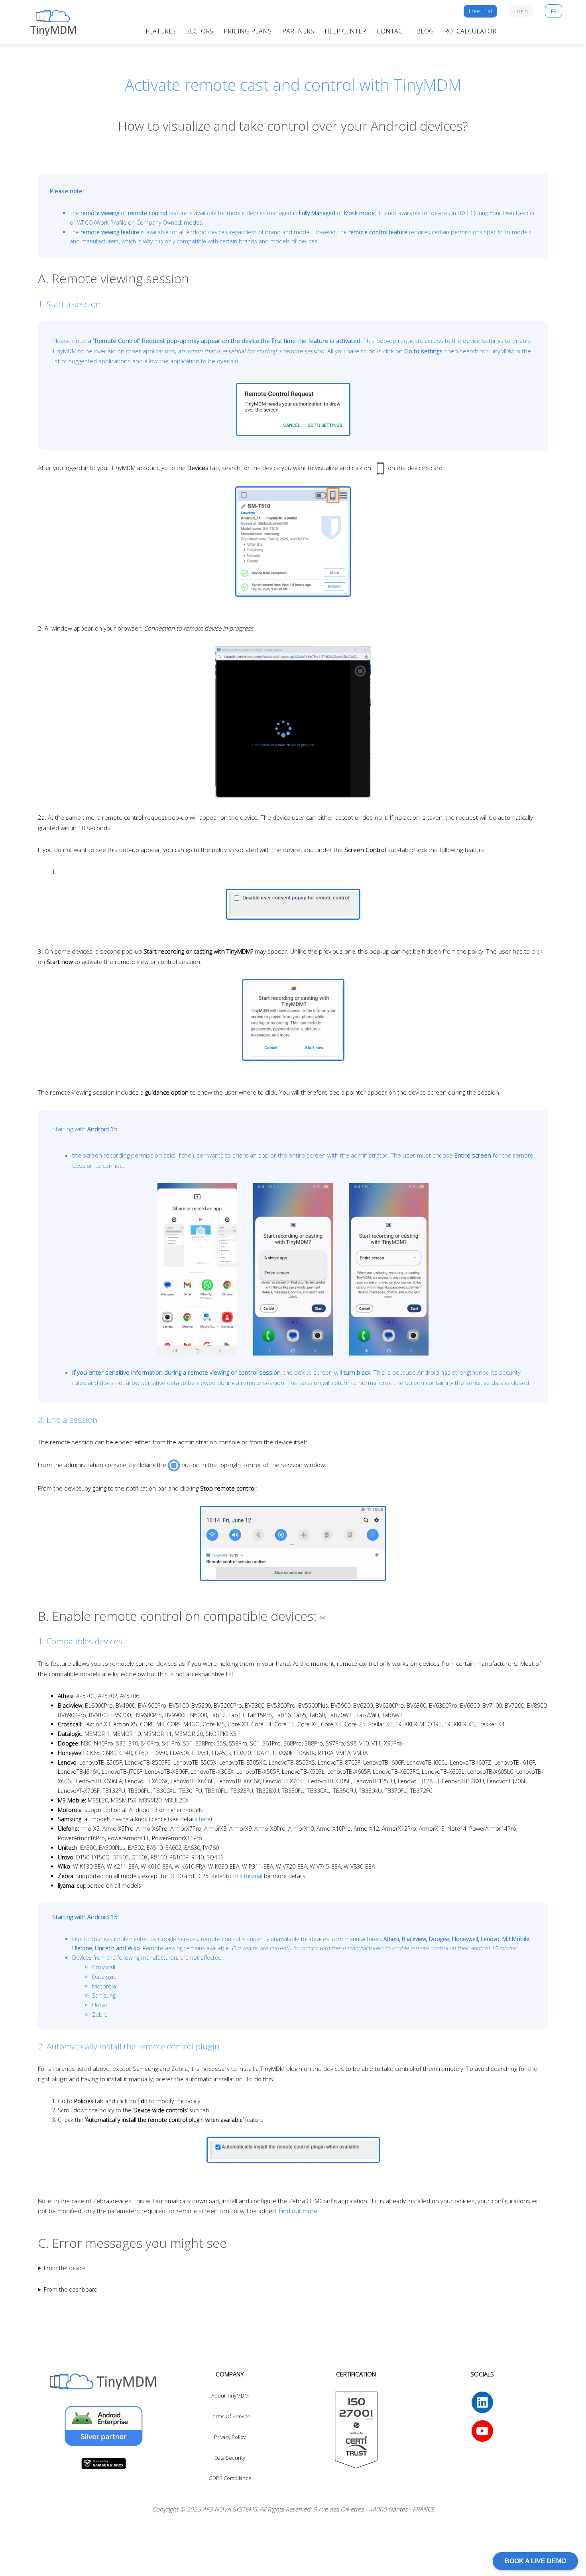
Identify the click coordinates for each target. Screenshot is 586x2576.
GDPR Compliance (230, 2478)
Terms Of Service (230, 2416)
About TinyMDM (230, 2396)
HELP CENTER (345, 31)
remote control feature (378, 232)
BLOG (425, 31)
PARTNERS (298, 31)
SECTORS (200, 31)
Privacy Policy (230, 2437)
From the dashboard (71, 2289)
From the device (65, 2268)
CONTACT (391, 31)
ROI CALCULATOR (470, 31)
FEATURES (161, 31)
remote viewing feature (110, 232)
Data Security (230, 2458)
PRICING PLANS (248, 31)
